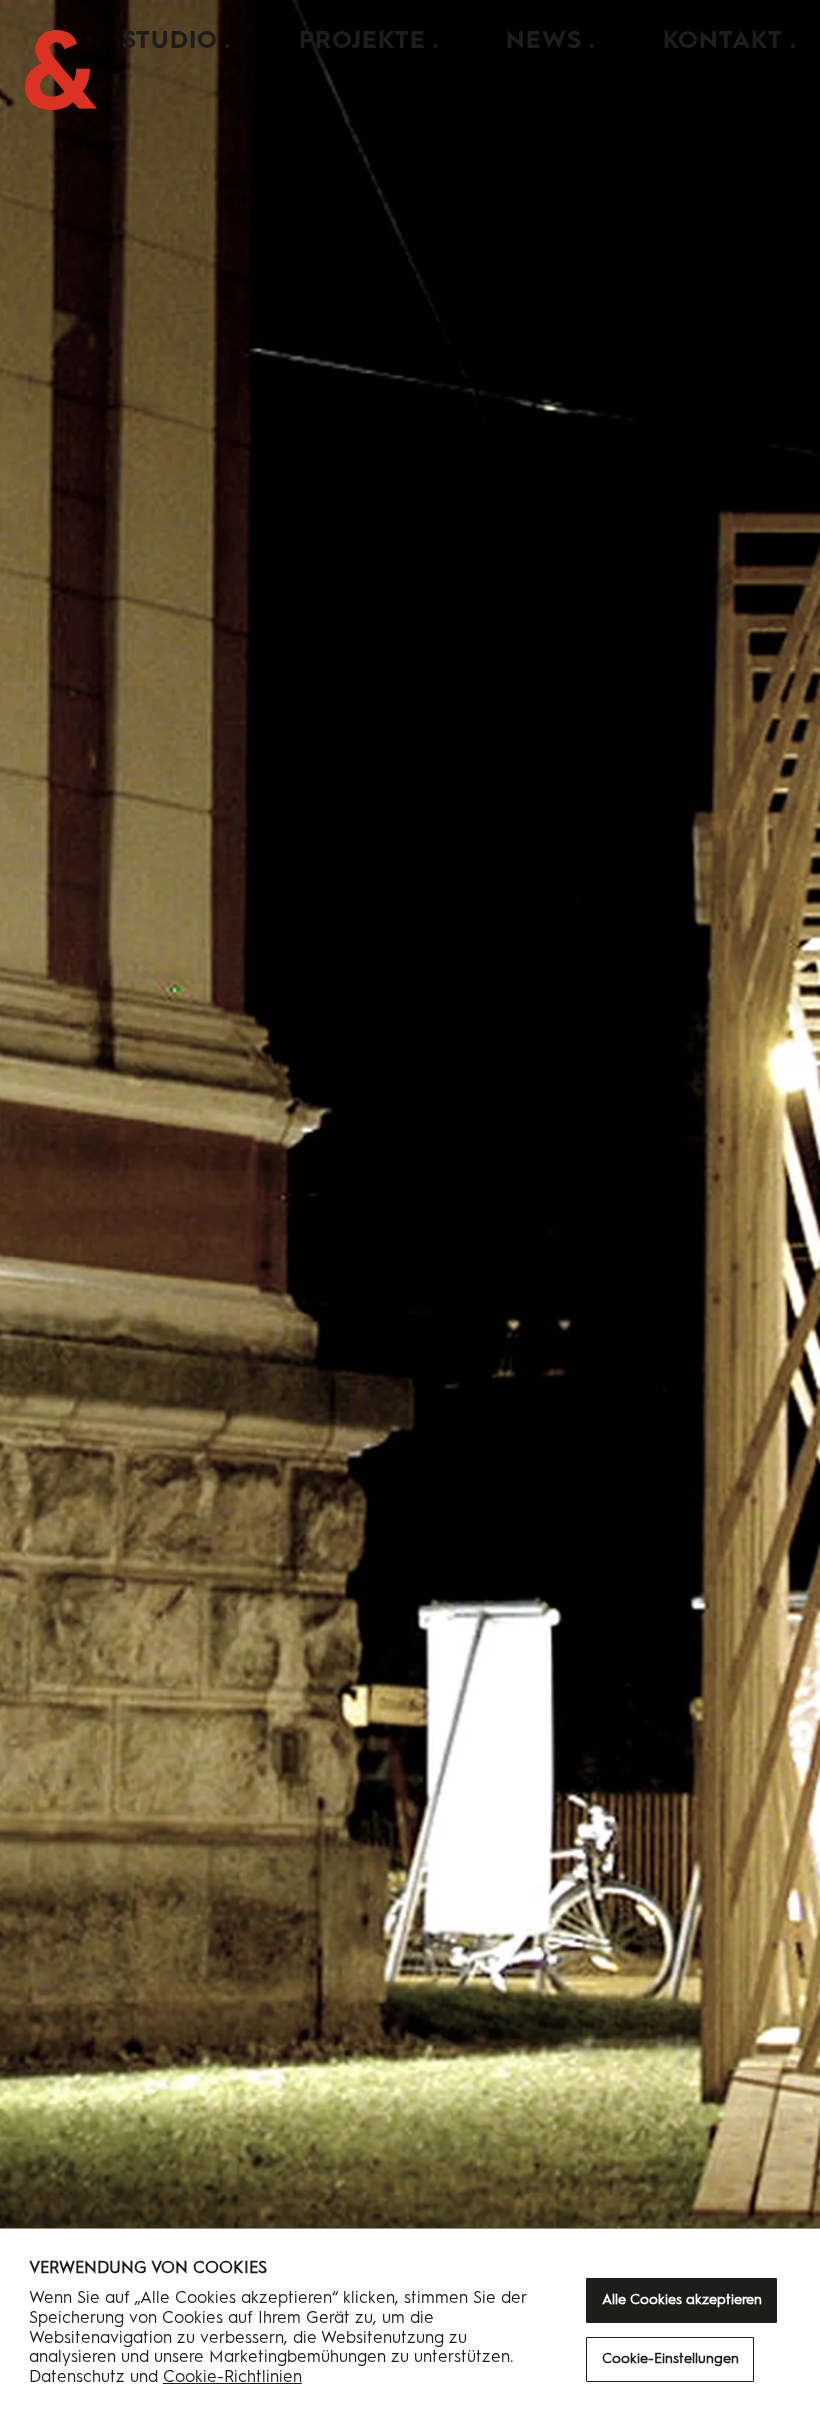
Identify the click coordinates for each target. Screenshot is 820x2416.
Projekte (362, 39)
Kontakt (723, 39)
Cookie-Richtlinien (232, 2376)
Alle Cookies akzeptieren (682, 2299)
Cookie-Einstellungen (670, 2358)
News (544, 39)
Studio (170, 39)
